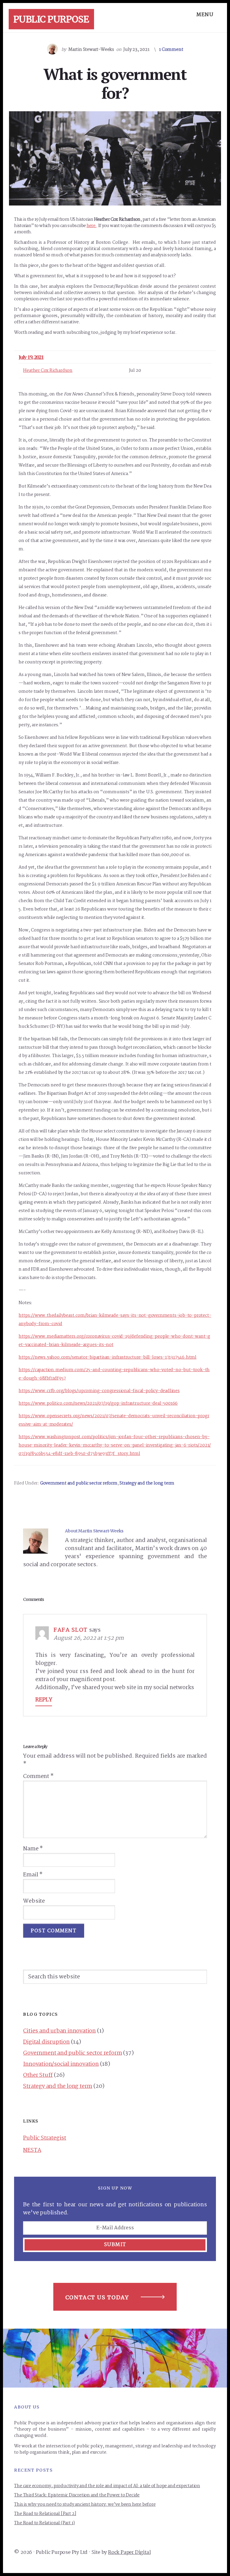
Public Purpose (51, 19)
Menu (205, 15)
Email (33, 1875)
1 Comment (171, 50)
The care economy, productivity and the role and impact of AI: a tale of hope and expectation (107, 2486)
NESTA (32, 2150)
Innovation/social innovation (61, 2064)
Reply (44, 1700)
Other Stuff (38, 2075)
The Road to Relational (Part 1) (44, 2523)
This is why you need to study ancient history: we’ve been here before (85, 2505)
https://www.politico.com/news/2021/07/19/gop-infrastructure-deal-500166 (98, 1403)
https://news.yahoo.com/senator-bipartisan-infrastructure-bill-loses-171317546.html (108, 1357)
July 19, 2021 (31, 357)
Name (33, 1849)
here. (92, 226)
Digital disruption (46, 2042)
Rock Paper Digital (129, 2553)
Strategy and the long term (147, 1483)
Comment (38, 1777)
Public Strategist (45, 2138)
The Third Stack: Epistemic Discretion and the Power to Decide (77, 2495)
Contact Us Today (97, 2297)
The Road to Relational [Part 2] (45, 2514)
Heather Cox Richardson (48, 371)
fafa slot (71, 1630)
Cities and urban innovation (59, 2031)
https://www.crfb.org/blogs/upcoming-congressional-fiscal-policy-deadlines (99, 1391)
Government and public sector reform (79, 1483)
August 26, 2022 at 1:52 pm (89, 1638)
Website (34, 1901)
